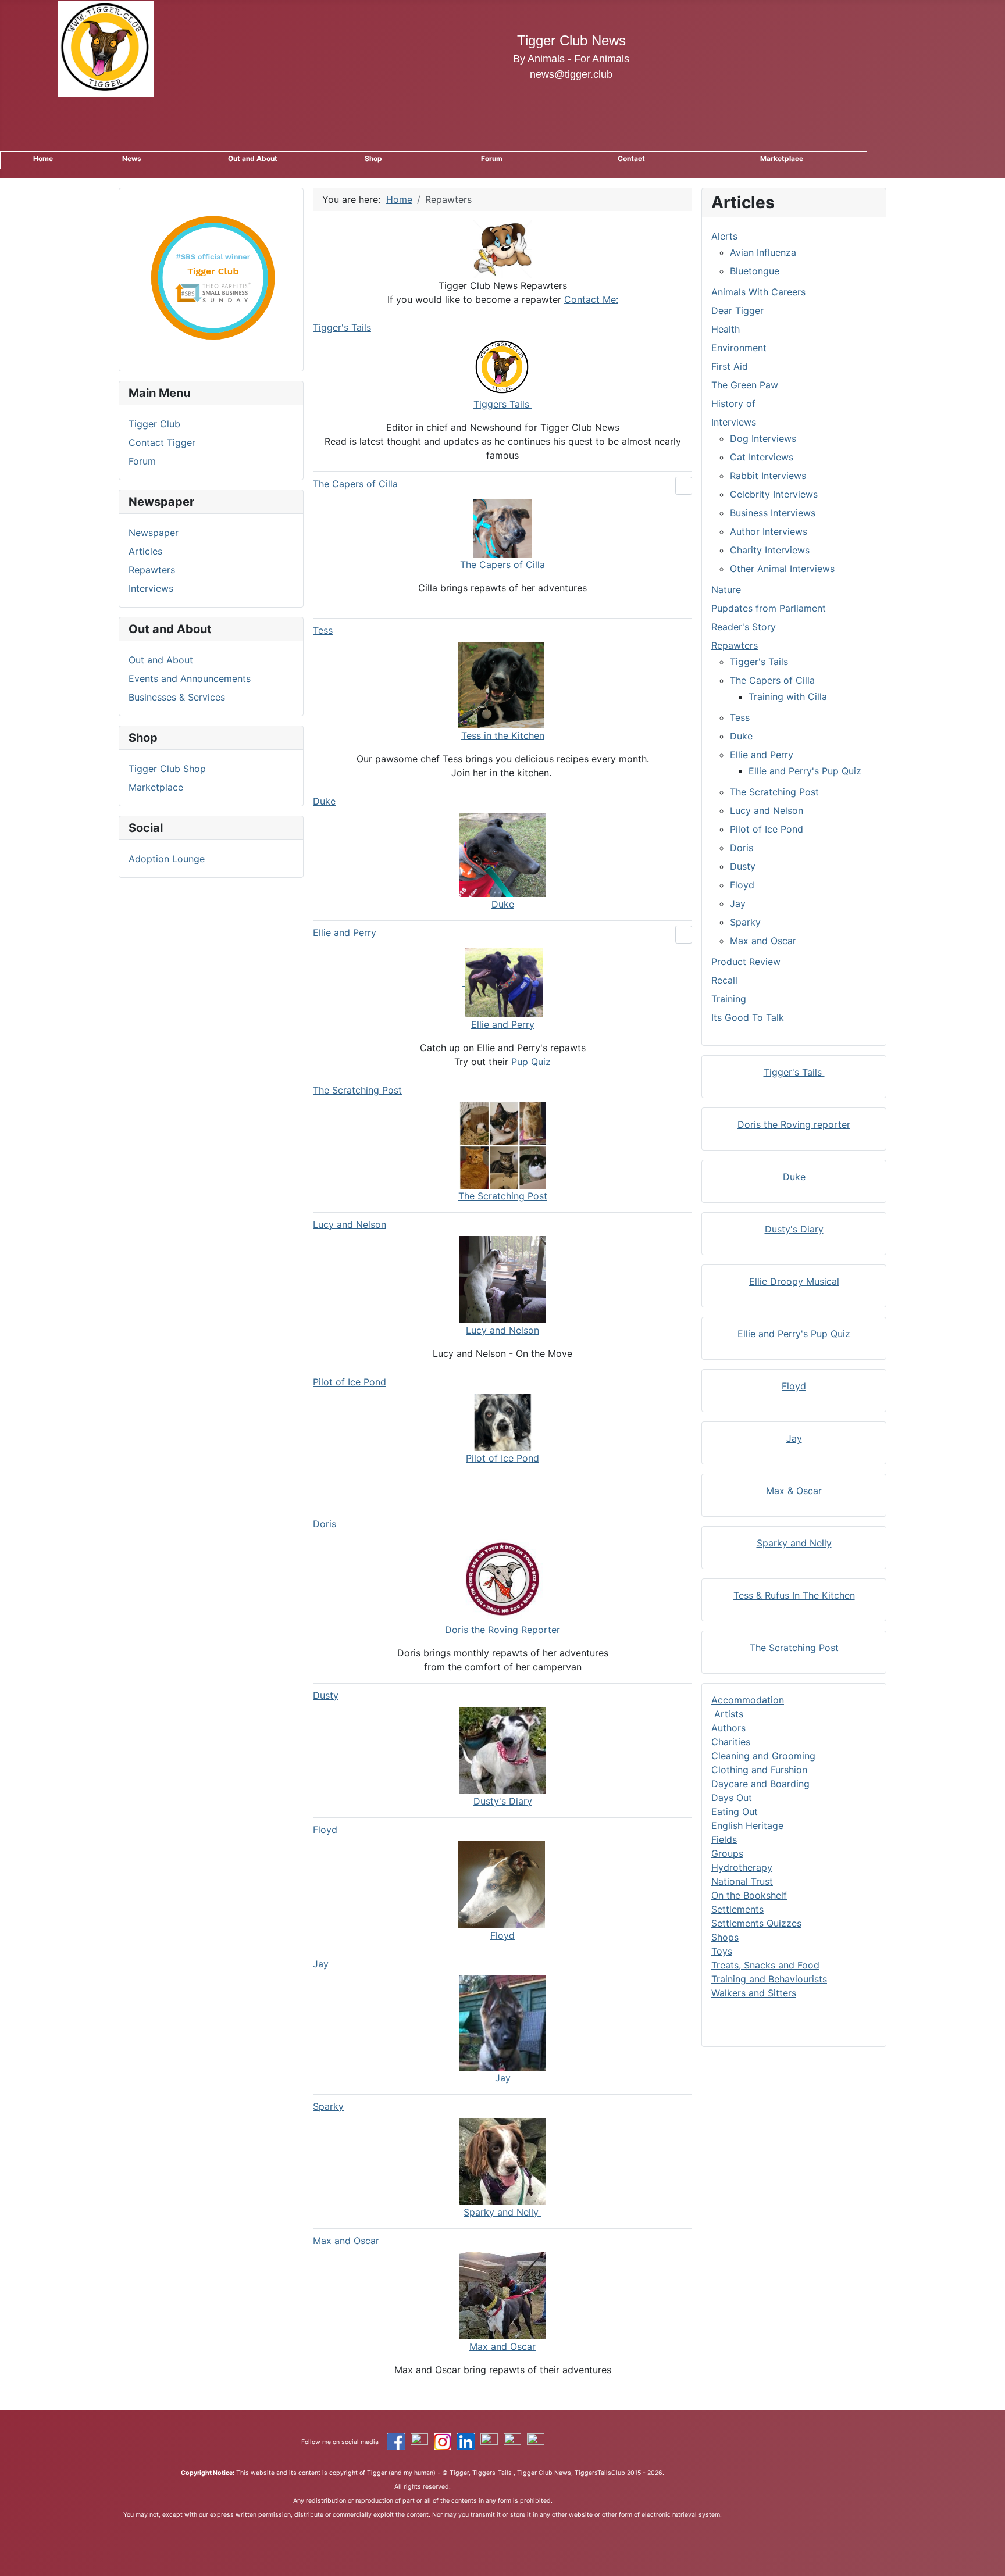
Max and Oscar (346, 2241)
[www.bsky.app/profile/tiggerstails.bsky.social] (512, 2441)
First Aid (730, 366)
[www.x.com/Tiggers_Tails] (419, 2441)
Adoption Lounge (167, 859)
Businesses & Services (177, 697)
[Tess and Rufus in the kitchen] (502, 684)
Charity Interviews (770, 550)
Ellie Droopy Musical (794, 1281)
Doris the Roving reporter (794, 1124)
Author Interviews (769, 531)
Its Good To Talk (748, 1017)
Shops (725, 1937)
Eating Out (735, 1812)
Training (729, 999)
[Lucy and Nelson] (502, 1278)
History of (733, 403)
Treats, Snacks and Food (765, 1965)
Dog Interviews (763, 438)
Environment (739, 348)
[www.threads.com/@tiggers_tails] (489, 2441)
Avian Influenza (763, 252)
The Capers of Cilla (355, 484)
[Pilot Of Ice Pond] (503, 1421)
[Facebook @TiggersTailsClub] (396, 2441)
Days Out (732, 1798)
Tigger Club (154, 424)
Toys (722, 1951)
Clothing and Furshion (761, 1770)
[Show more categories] (684, 486)
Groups (727, 1853)
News (131, 158)
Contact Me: (591, 299)
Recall (724, 980)
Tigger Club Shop (167, 769)
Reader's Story (744, 627)
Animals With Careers (758, 292)
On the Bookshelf (749, 1895)
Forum (492, 158)
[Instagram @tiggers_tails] (443, 2441)
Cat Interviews (762, 457)
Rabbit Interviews (768, 476)
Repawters (152, 570)
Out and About (253, 158)
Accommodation (748, 1700)
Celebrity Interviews (774, 494)
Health (726, 329)
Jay (321, 1964)
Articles (145, 551)
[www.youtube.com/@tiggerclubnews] (536, 2441)
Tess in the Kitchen (503, 735)
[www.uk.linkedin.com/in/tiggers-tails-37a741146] (466, 2441)
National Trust (742, 1881)
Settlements (737, 1909)
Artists (727, 1714)
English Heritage (749, 1825)
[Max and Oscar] (502, 2295)
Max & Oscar (794, 1491)
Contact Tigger (162, 442)
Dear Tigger (737, 310)
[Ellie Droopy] (502, 982)
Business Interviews (773, 513)
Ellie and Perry (345, 932)
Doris (325, 1524)
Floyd (325, 1830)
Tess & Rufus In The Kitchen (794, 1595)
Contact (631, 158)
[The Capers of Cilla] (502, 527)
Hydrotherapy (742, 1867)
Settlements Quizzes (756, 1923)
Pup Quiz (531, 1062)
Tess (323, 630)
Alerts (724, 236)
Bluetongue (755, 271)
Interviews (151, 588)
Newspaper (154, 533)
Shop (373, 158)
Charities (731, 1742)
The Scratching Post (357, 1090)
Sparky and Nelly (794, 1543)
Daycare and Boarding (760, 1784)
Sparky (328, 2106)
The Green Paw (745, 385)
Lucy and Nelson (350, 1224)
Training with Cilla (788, 696)
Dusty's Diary (794, 1229)
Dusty (326, 1695)
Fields (724, 1839)
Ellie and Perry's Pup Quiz (805, 771)
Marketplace (156, 787)
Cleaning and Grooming (763, 1756)
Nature (726, 589)
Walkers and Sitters (754, 1993)
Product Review (746, 962)
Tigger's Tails (342, 327)
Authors (728, 1728)
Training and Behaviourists (769, 1979)
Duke (324, 801)
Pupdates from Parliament (769, 608)
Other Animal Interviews (782, 569)
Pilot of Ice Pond (350, 1382)
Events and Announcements (190, 678)
